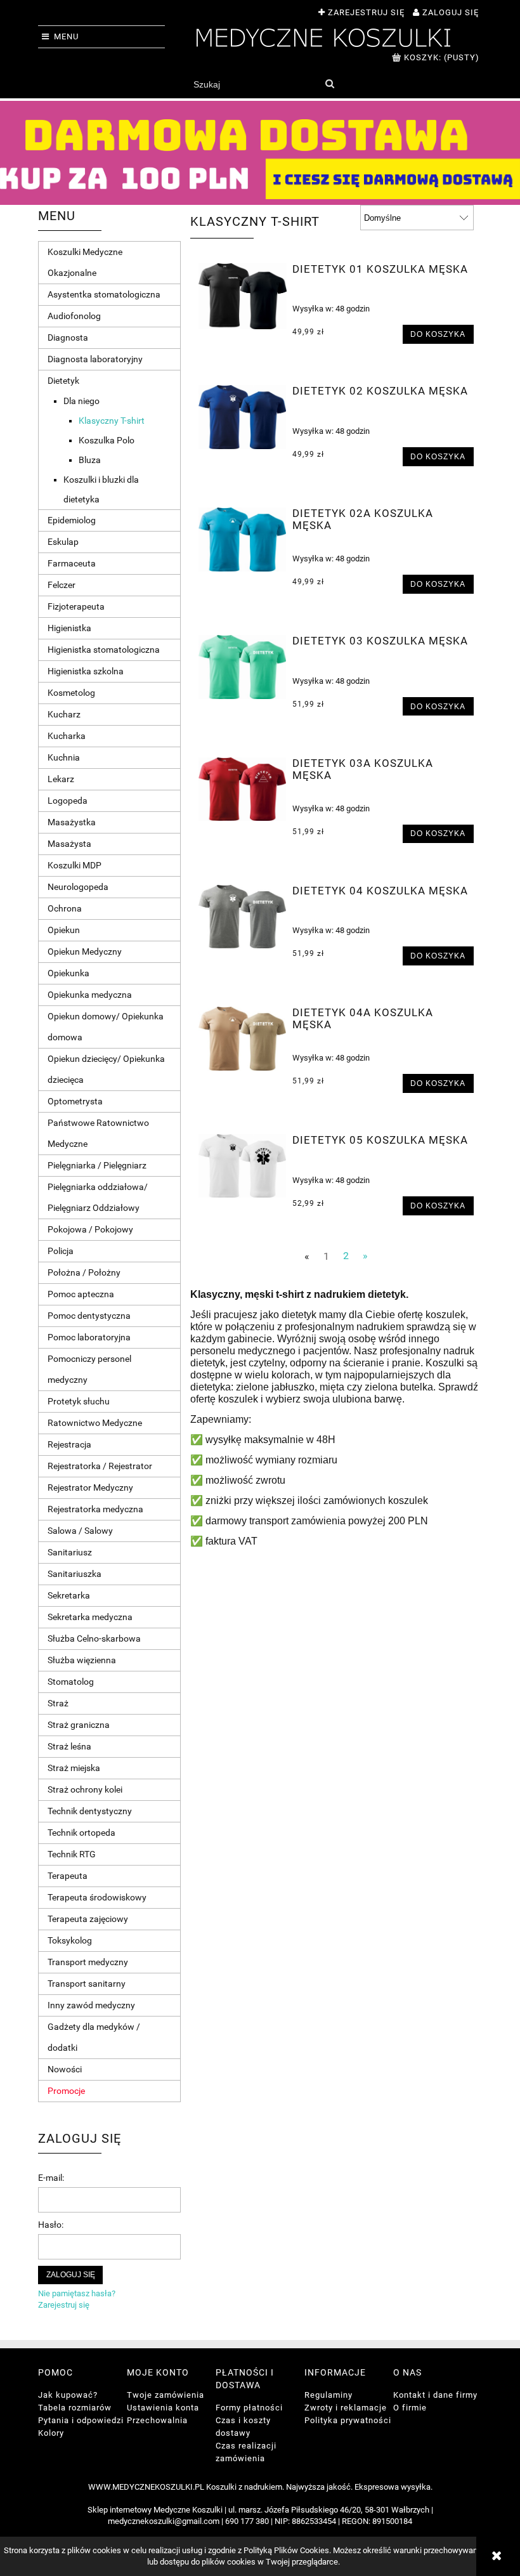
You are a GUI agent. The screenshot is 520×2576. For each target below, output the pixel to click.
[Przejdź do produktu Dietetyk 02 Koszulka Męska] (243, 417)
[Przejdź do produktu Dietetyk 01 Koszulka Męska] (243, 296)
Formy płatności (249, 2408)
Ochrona (65, 908)
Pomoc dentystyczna (89, 1316)
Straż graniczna (79, 1725)
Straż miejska (74, 1768)
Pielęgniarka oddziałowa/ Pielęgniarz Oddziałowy (98, 1197)
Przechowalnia (157, 2420)
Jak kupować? (68, 2395)
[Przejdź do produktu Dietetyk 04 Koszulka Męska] (243, 917)
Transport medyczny (88, 1962)
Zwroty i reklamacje (346, 2408)
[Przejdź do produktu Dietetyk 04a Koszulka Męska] (243, 1038)
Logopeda (68, 801)
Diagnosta (68, 337)
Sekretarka (69, 1595)
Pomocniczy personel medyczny (89, 1369)
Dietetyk (63, 381)
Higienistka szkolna (86, 671)
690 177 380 (247, 2521)
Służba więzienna (82, 1660)
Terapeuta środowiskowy (97, 1897)
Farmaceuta (72, 563)
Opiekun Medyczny (85, 951)
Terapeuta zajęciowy (88, 1919)
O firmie (410, 2408)
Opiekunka (68, 973)
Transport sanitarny (87, 1984)
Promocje (66, 2091)
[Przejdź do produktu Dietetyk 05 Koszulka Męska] (243, 1166)
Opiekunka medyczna (90, 995)
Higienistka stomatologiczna (104, 650)
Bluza (90, 460)
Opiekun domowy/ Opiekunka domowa (106, 1027)
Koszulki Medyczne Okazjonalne (85, 262)
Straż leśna (69, 1746)
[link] (260, 153)
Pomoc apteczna (81, 1294)
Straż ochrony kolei (85, 1789)
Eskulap (63, 542)
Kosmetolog (71, 693)
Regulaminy (328, 2395)
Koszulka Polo (107, 440)
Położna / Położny (84, 1272)
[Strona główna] (323, 36)
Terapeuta (68, 1876)
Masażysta (69, 844)
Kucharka (67, 736)
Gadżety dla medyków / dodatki (94, 2037)
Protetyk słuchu (79, 1401)
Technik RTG (72, 1854)
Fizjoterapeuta (76, 606)
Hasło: (51, 2225)
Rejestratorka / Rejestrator (100, 1466)
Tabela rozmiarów (75, 2408)
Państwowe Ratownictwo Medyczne (98, 1133)
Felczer (62, 585)
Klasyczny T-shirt (112, 421)
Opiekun (64, 930)
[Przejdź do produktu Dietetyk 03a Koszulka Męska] (243, 789)
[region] (260, 153)
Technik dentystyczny (90, 1811)
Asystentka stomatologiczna (104, 294)
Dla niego (81, 401)
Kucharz (64, 714)
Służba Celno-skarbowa (94, 1638)
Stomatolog (71, 1682)
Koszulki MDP (75, 865)
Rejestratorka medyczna (95, 1509)
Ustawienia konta (163, 2408)
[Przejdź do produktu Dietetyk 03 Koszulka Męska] (243, 667)
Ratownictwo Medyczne (95, 1423)
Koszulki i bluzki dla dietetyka (101, 489)
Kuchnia (64, 757)
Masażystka (72, 822)
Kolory (51, 2433)
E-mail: (51, 2178)
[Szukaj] (329, 84)
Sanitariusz (70, 1552)
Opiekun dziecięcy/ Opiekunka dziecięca (106, 1069)
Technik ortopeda (81, 1833)
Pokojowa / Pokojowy (90, 1229)
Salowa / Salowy (80, 1531)
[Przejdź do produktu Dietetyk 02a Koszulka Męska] (243, 539)
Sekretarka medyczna (90, 1617)
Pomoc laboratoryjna (89, 1337)
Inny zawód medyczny (91, 2005)
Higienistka (69, 628)
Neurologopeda (78, 887)
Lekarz (61, 779)
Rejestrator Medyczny (90, 1487)
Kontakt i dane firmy (435, 2395)
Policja (61, 1251)
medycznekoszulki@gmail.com (164, 2521)
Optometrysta (75, 1101)
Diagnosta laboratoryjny (95, 359)
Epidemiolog (72, 520)
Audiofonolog (74, 316)
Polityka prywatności (348, 2420)
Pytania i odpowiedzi (81, 2420)
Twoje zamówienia (166, 2395)
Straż (58, 1703)
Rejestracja (69, 1444)
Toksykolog (70, 1940)
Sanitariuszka (75, 1574)
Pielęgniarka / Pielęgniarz (97, 1165)
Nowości (65, 2069)
